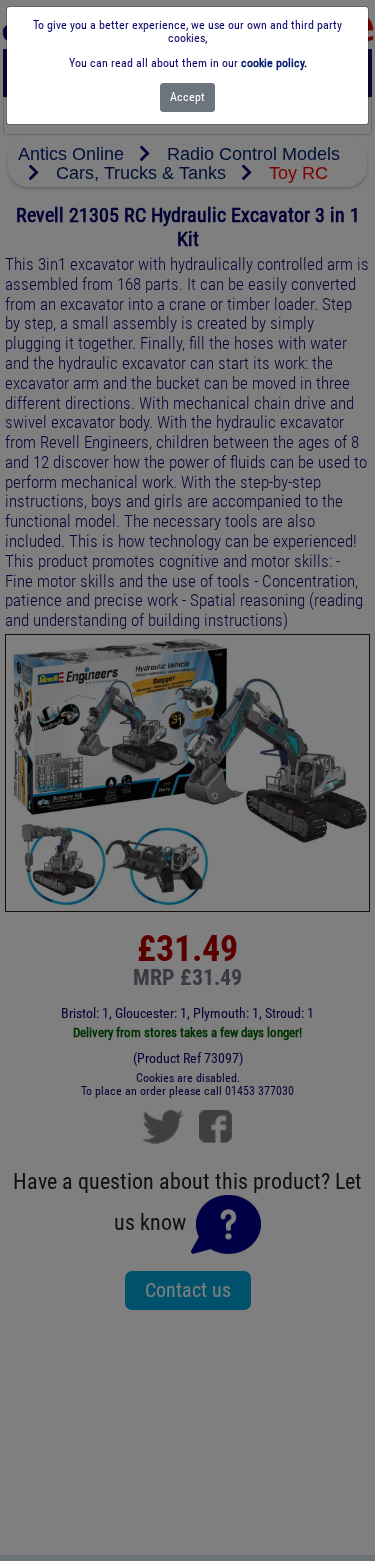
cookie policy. (274, 63)
